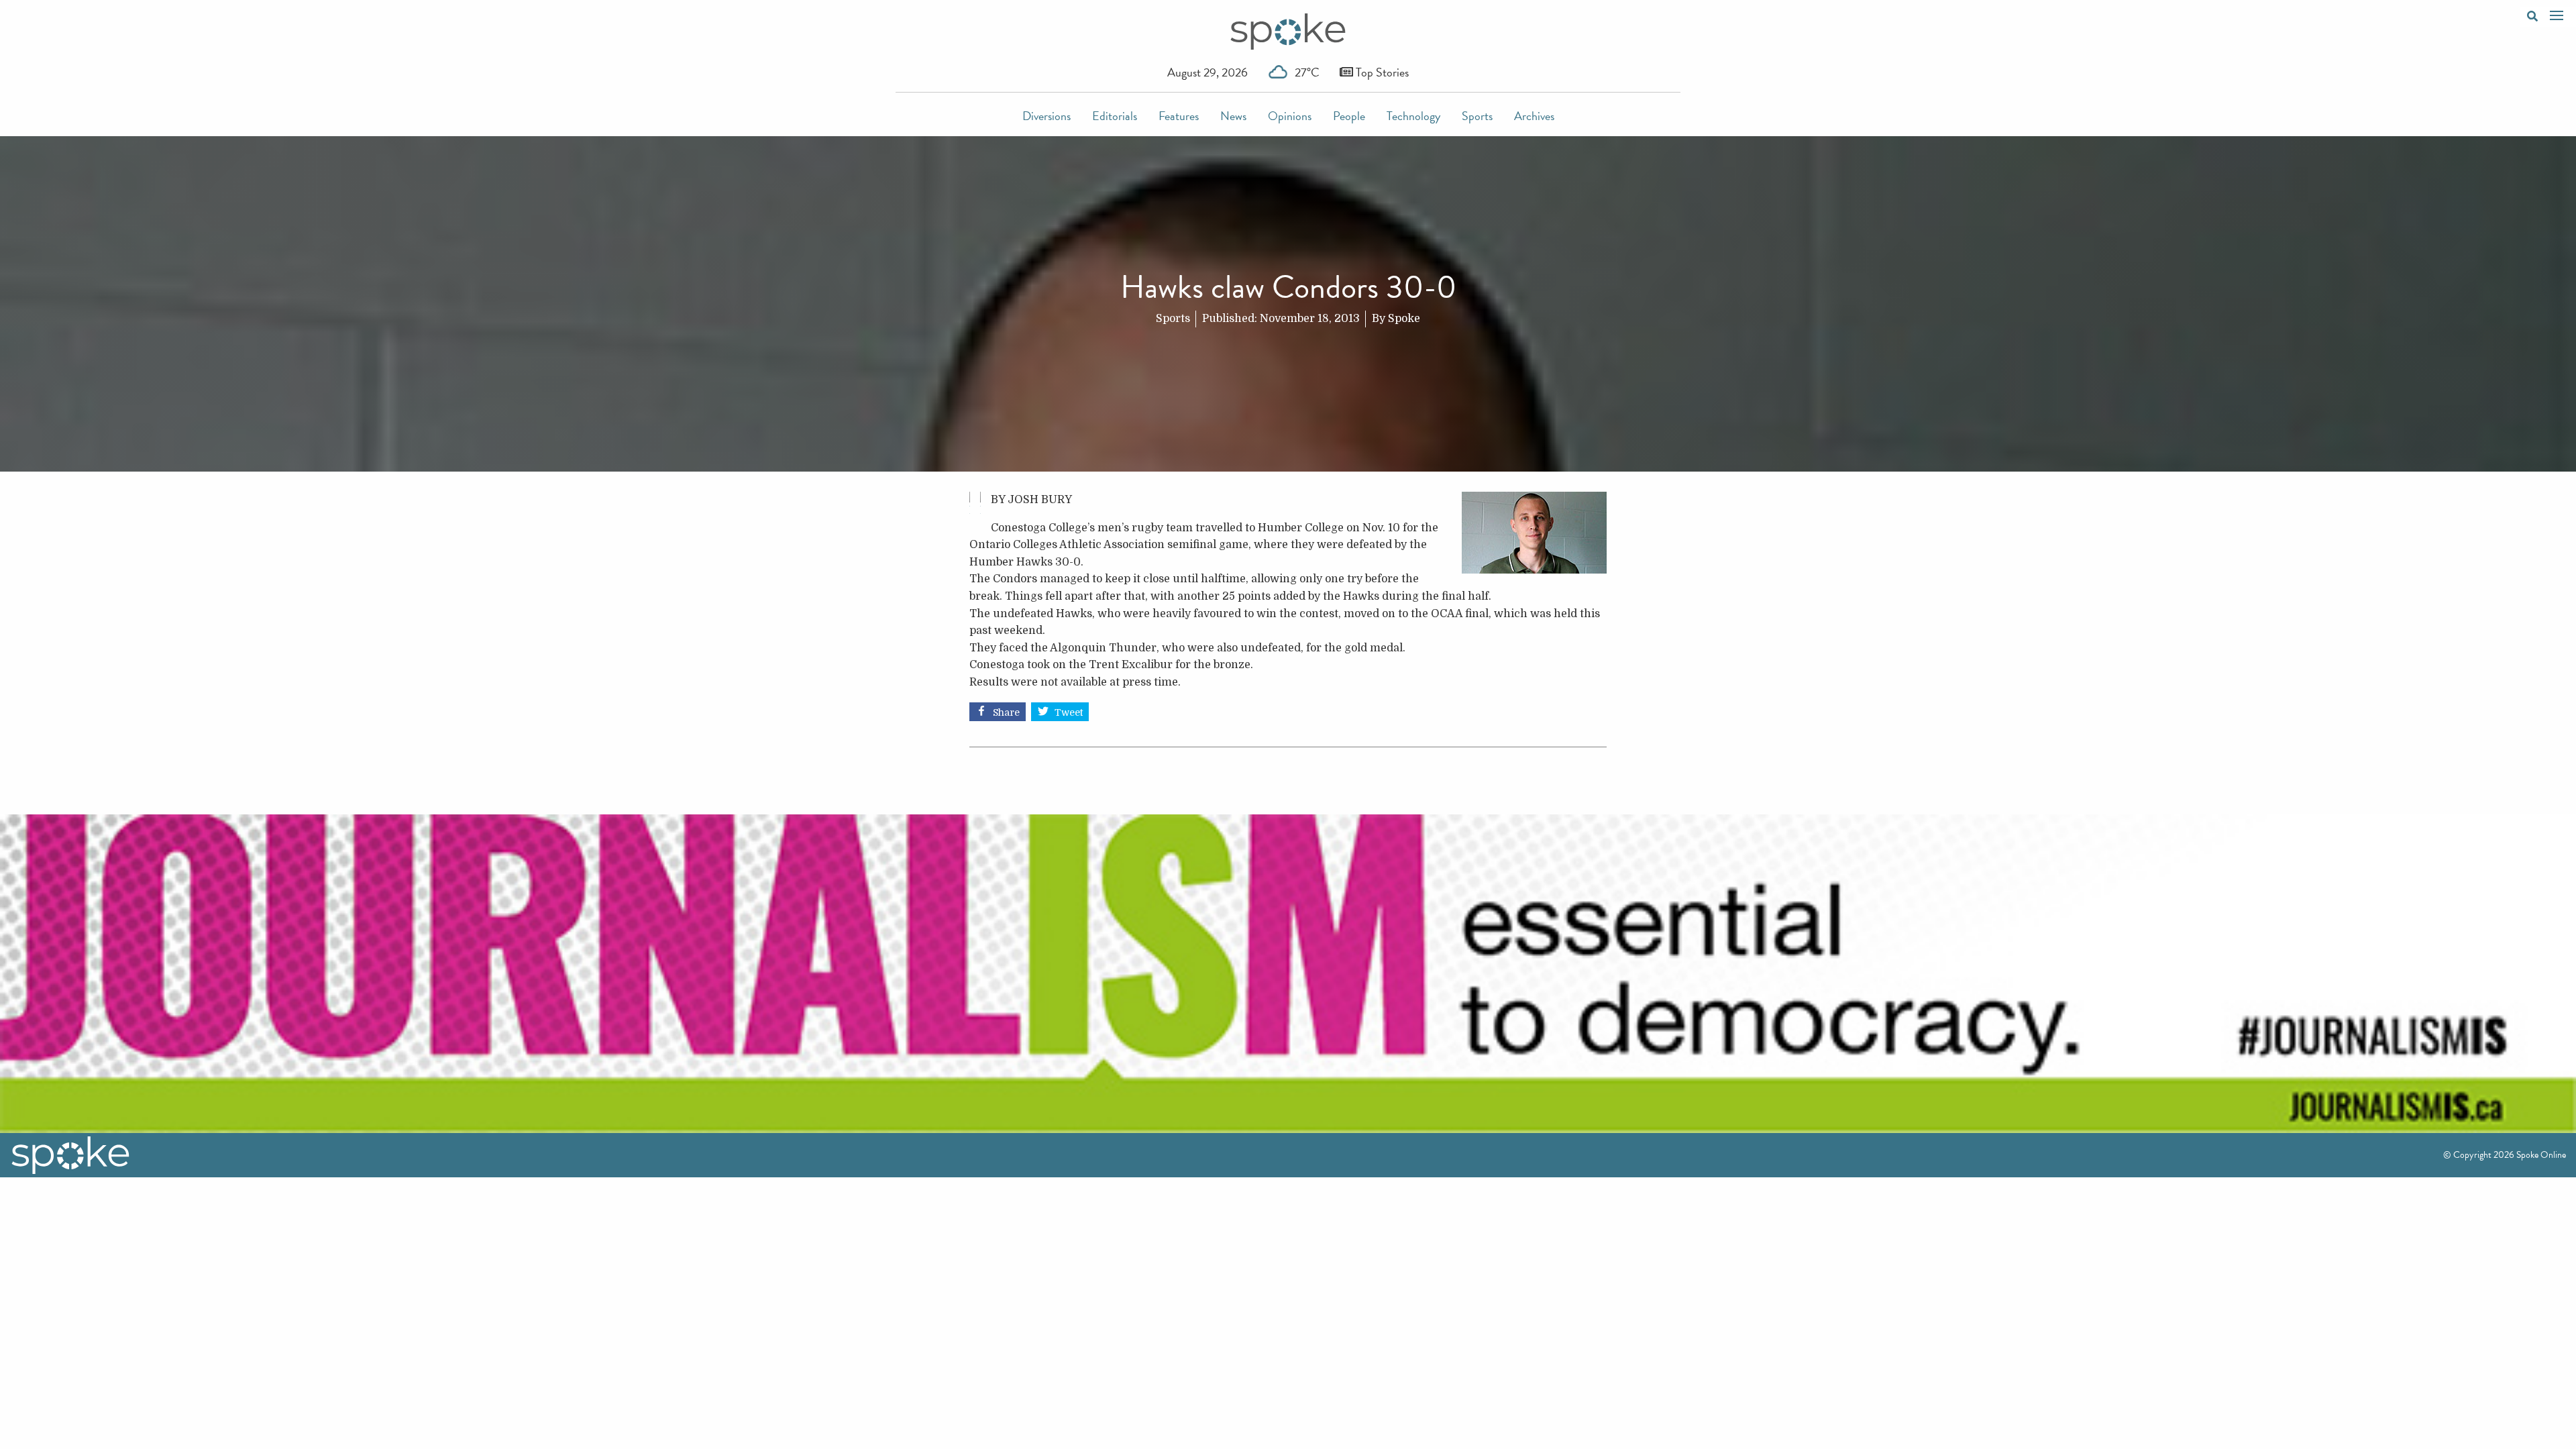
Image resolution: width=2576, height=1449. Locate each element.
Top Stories (1381, 72)
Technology (1413, 116)
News (1233, 116)
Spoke (1404, 319)
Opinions (1290, 116)
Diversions (1046, 116)
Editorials (1115, 116)
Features (1179, 116)
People (1349, 116)
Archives (1534, 116)
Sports (1477, 116)
